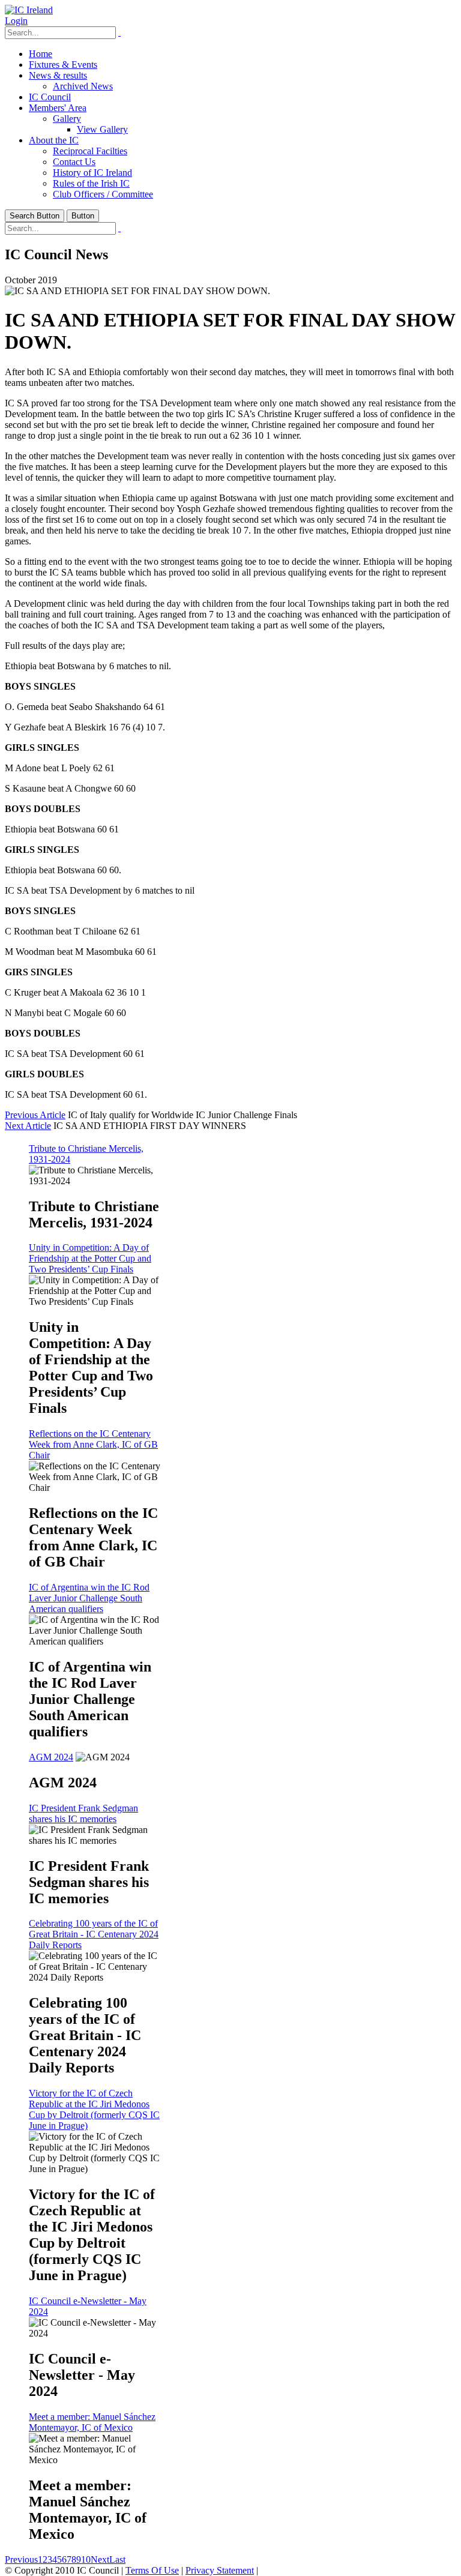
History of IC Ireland (92, 173)
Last (117, 2559)
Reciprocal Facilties (90, 151)
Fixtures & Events (63, 65)
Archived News (83, 86)
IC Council (50, 97)
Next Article (28, 1126)
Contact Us (74, 162)
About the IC (54, 140)
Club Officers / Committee (103, 194)
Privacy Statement (220, 2570)
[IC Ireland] (29, 10)
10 (86, 2559)
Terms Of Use (152, 2570)
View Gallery (102, 129)
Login (16, 21)
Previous (21, 2559)
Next (100, 2559)
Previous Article (35, 1115)
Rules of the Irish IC (91, 183)
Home (41, 54)
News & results (58, 75)
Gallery (67, 119)
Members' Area (58, 108)
